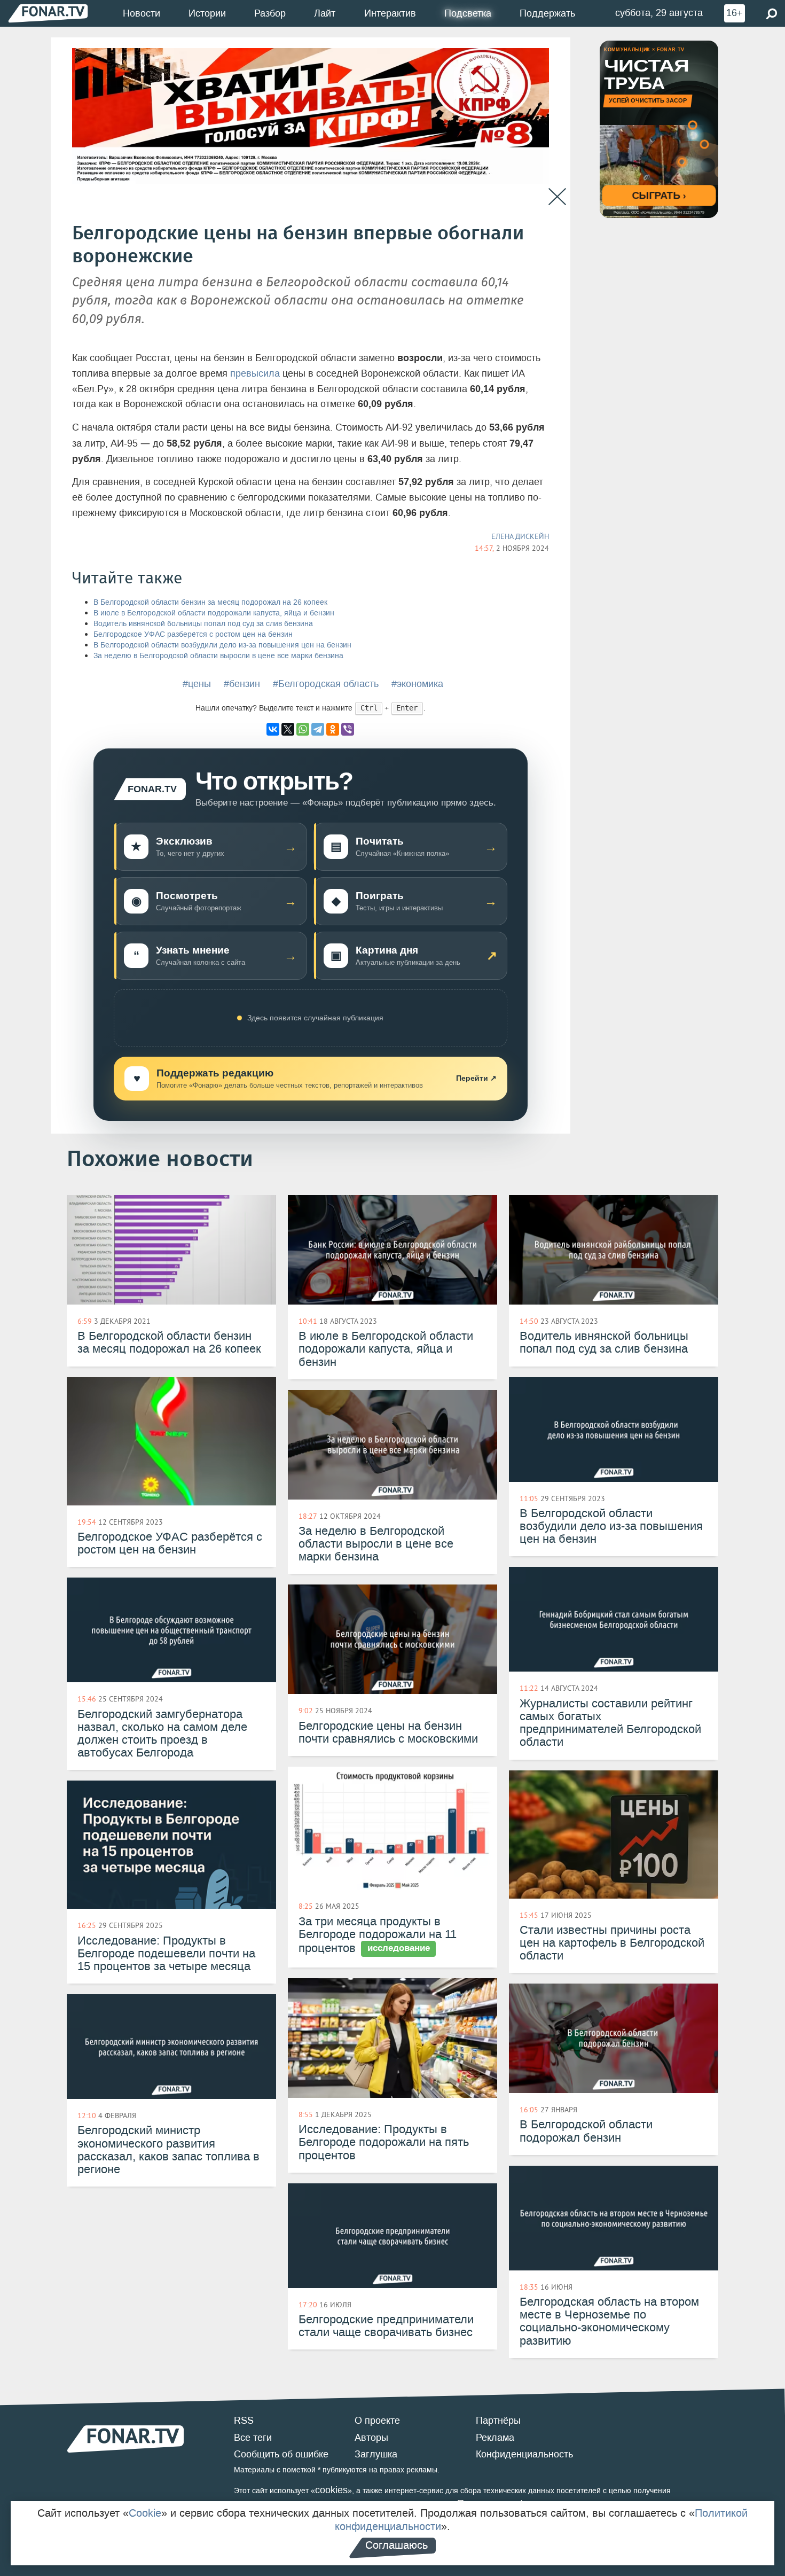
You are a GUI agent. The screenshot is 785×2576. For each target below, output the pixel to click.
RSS (244, 2421)
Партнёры (498, 2421)
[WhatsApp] (303, 729)
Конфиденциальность (524, 2454)
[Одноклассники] (333, 729)
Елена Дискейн (520, 536)
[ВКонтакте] (273, 729)
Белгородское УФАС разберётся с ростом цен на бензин (193, 634)
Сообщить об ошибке (281, 2454)
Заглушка (376, 2454)
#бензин (242, 684)
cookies (331, 2490)
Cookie (145, 2513)
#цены (197, 684)
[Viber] (348, 729)
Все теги (253, 2438)
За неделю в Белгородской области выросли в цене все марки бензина (218, 656)
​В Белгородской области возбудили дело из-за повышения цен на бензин (222, 645)
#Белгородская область (326, 684)
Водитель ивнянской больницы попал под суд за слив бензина (203, 624)
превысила (255, 373)
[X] (288, 729)
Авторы (371, 2438)
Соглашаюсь (397, 2545)
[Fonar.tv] (48, 13)
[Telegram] (318, 729)
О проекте (377, 2421)
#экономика (417, 684)
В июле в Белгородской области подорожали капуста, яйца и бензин (214, 613)
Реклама (495, 2438)
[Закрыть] (557, 197)
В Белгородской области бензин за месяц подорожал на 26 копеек (210, 602)
